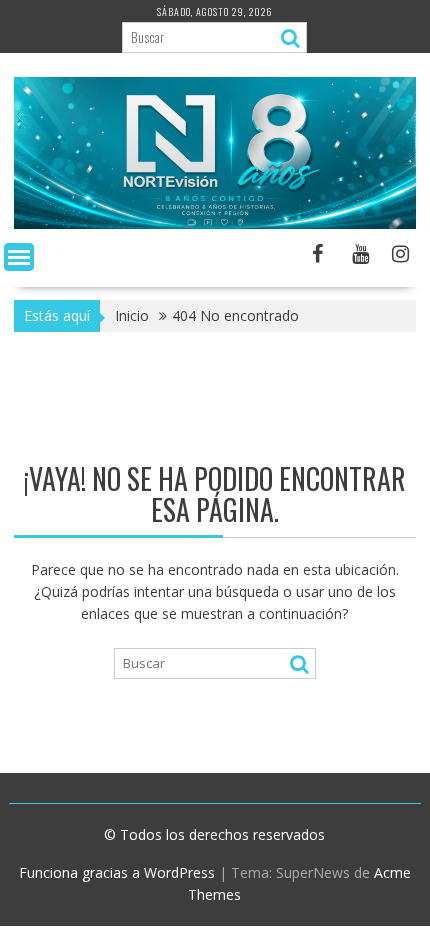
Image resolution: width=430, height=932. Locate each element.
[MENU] (19, 257)
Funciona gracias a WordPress (117, 872)
